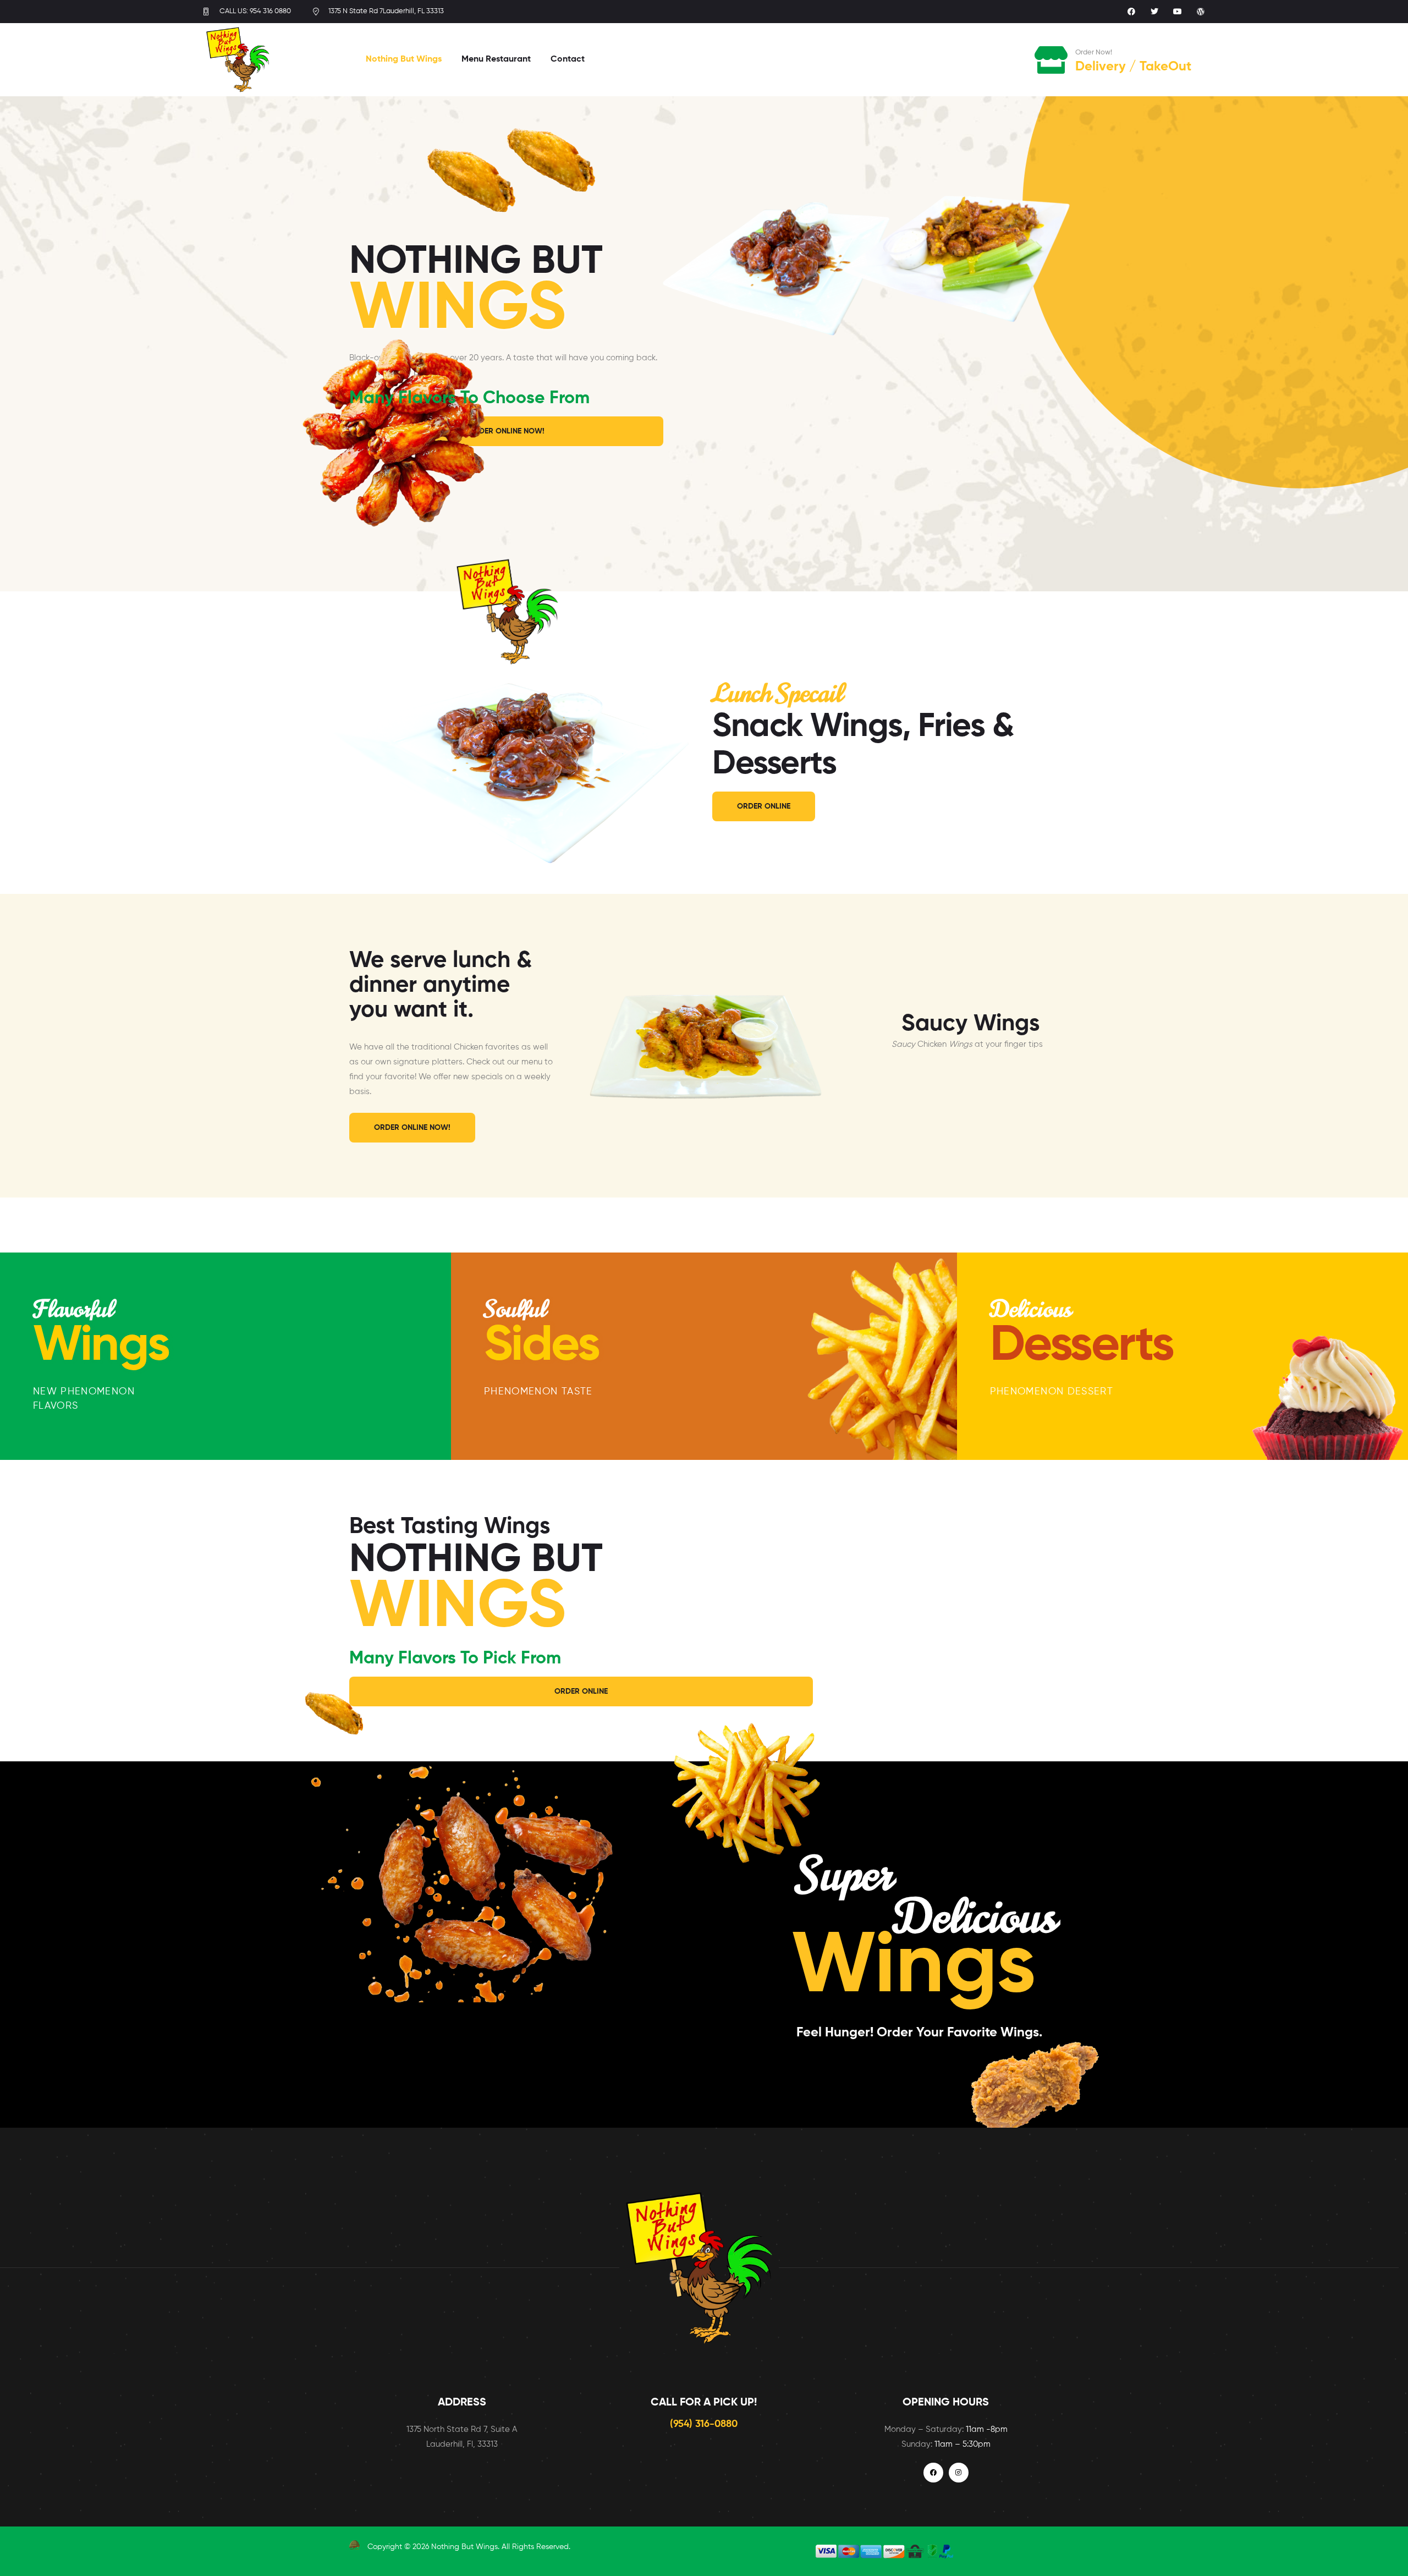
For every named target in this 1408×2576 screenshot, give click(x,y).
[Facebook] (1131, 12)
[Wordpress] (1201, 12)
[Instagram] (959, 2473)
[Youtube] (1178, 12)
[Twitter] (1154, 12)
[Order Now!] (1052, 60)
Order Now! (1094, 53)
